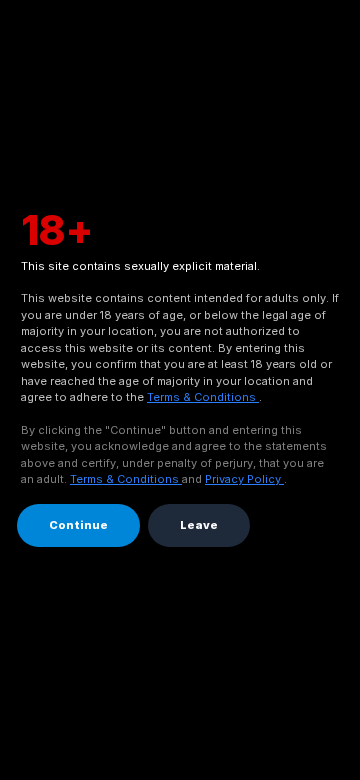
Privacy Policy (244, 479)
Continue (78, 525)
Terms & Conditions (203, 397)
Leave (199, 525)
